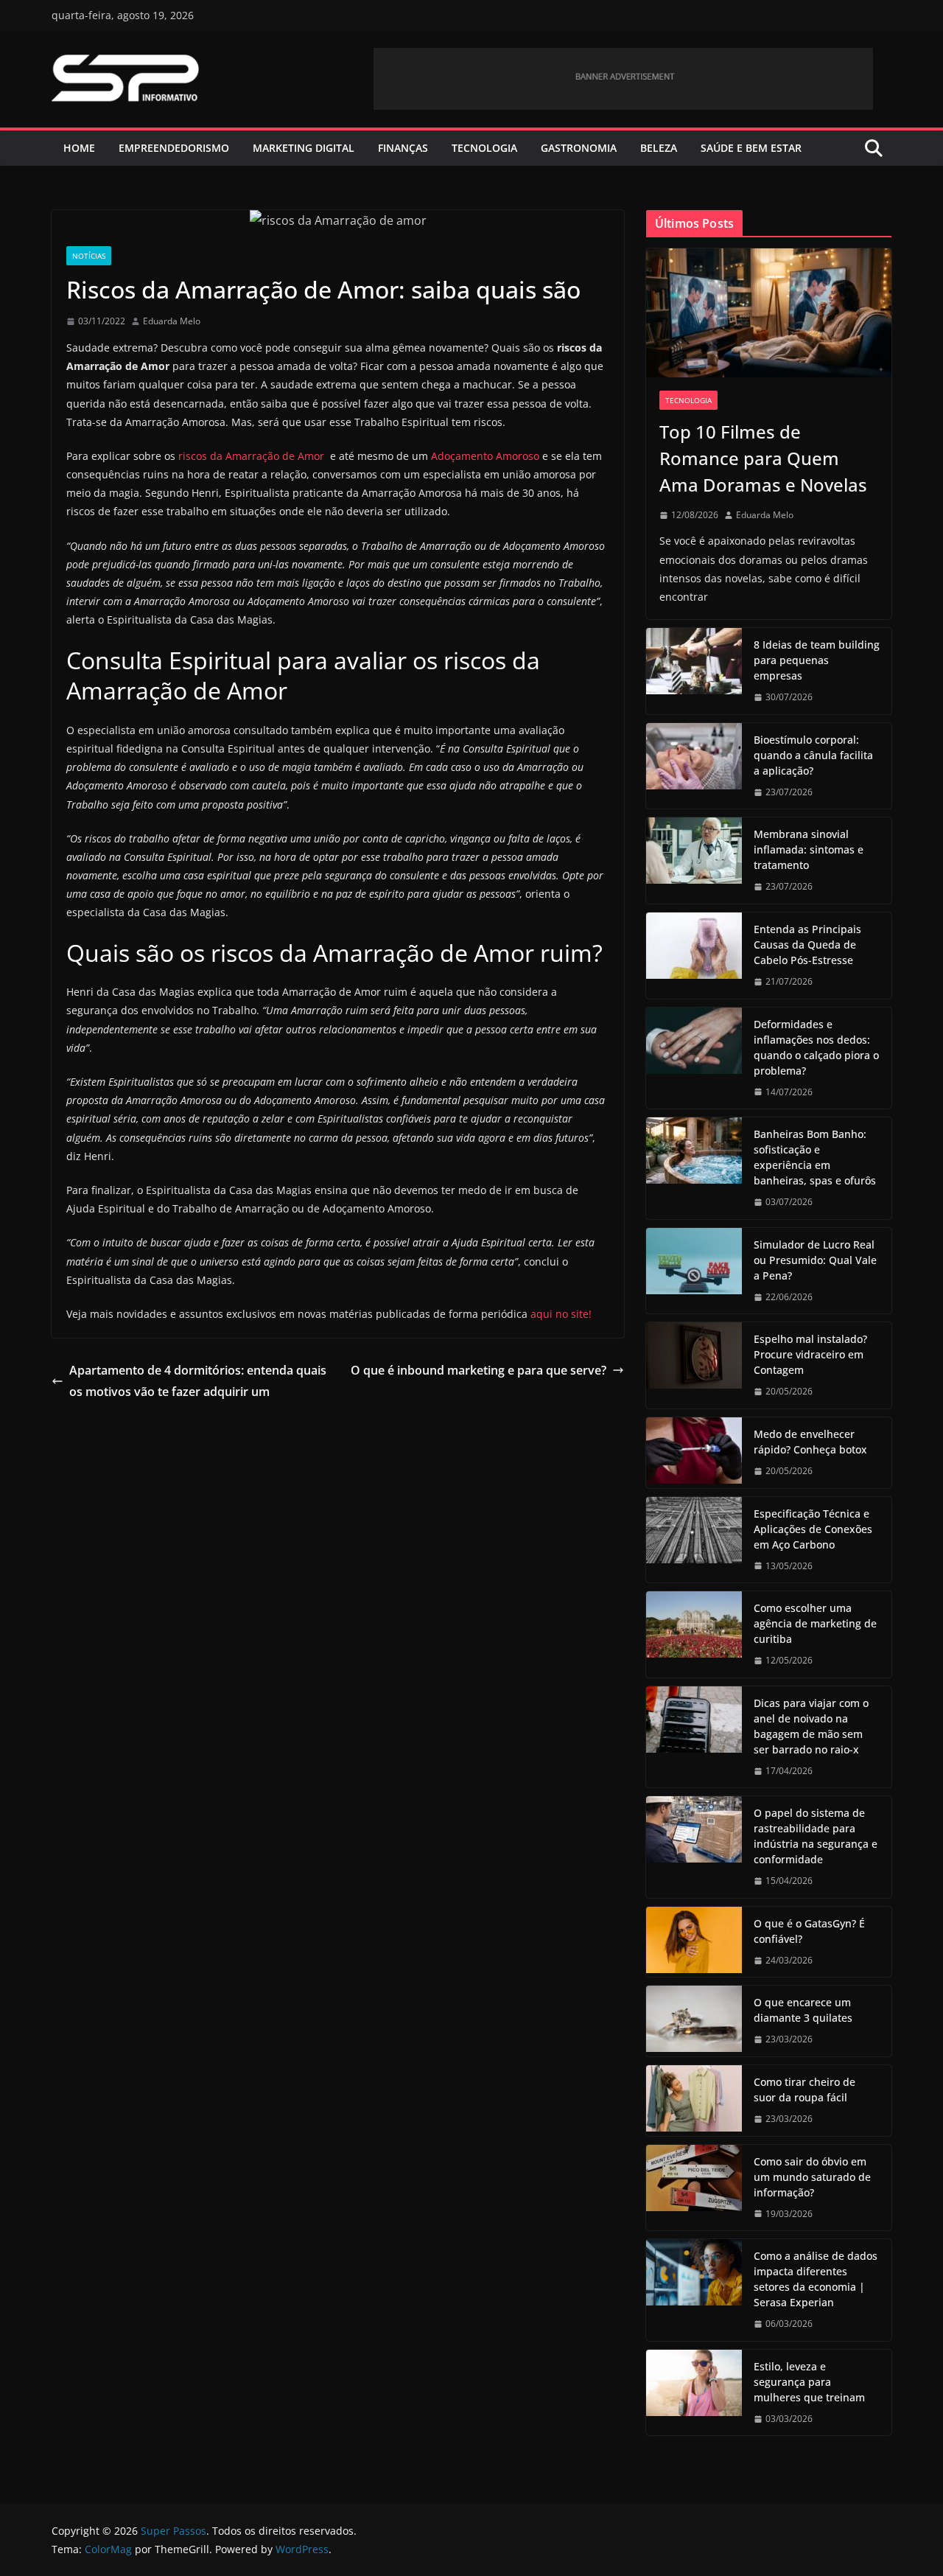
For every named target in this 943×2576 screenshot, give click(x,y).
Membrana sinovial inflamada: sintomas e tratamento (809, 849)
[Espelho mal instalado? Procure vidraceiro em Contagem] (694, 1365)
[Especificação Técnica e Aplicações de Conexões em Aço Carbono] (694, 1540)
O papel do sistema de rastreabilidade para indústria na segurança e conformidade (816, 1836)
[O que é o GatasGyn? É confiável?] (694, 1942)
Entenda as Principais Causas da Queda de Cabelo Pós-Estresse (807, 945)
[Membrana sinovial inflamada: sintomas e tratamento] (694, 861)
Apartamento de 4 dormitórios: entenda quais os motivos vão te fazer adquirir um (198, 1381)
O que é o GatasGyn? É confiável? (809, 1931)
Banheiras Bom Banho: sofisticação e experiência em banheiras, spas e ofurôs (815, 1157)
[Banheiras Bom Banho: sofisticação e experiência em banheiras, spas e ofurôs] (694, 1168)
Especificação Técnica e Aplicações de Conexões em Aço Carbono (813, 1529)
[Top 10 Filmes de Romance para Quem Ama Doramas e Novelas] (769, 313)
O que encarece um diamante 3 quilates (803, 2010)
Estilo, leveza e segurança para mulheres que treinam (809, 2382)
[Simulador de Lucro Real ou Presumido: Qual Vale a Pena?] (694, 1271)
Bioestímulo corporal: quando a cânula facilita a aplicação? (813, 755)
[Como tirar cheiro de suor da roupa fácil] (694, 2101)
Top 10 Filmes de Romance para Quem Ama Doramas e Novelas (763, 458)
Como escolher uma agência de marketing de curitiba (815, 1623)
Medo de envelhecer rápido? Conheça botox (810, 1442)
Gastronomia (579, 148)
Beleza (659, 148)
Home (79, 148)
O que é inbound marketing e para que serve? (478, 1370)
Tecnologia (484, 148)
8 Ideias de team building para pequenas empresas (817, 660)
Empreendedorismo (174, 148)
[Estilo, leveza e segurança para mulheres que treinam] (694, 2393)
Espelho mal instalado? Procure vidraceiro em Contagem (810, 1354)
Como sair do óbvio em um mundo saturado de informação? (812, 2177)
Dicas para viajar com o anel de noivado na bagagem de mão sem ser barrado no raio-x (811, 1726)
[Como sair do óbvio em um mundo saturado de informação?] (694, 2188)
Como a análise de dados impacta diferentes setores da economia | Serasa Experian (816, 2279)
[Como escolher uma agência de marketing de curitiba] (694, 1634)
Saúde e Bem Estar (751, 148)
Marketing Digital (304, 148)
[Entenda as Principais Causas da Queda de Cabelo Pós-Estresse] (694, 956)
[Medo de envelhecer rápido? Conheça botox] (694, 1453)
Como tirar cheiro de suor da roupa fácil (804, 2090)
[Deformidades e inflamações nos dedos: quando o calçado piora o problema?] (694, 1058)
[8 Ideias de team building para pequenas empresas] (694, 671)
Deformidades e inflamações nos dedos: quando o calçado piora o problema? (816, 1047)
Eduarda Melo (172, 321)
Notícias (89, 256)
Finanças (403, 148)
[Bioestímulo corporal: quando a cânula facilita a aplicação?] (694, 766)
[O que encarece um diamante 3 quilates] (694, 2021)
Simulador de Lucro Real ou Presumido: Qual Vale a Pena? (815, 1260)
